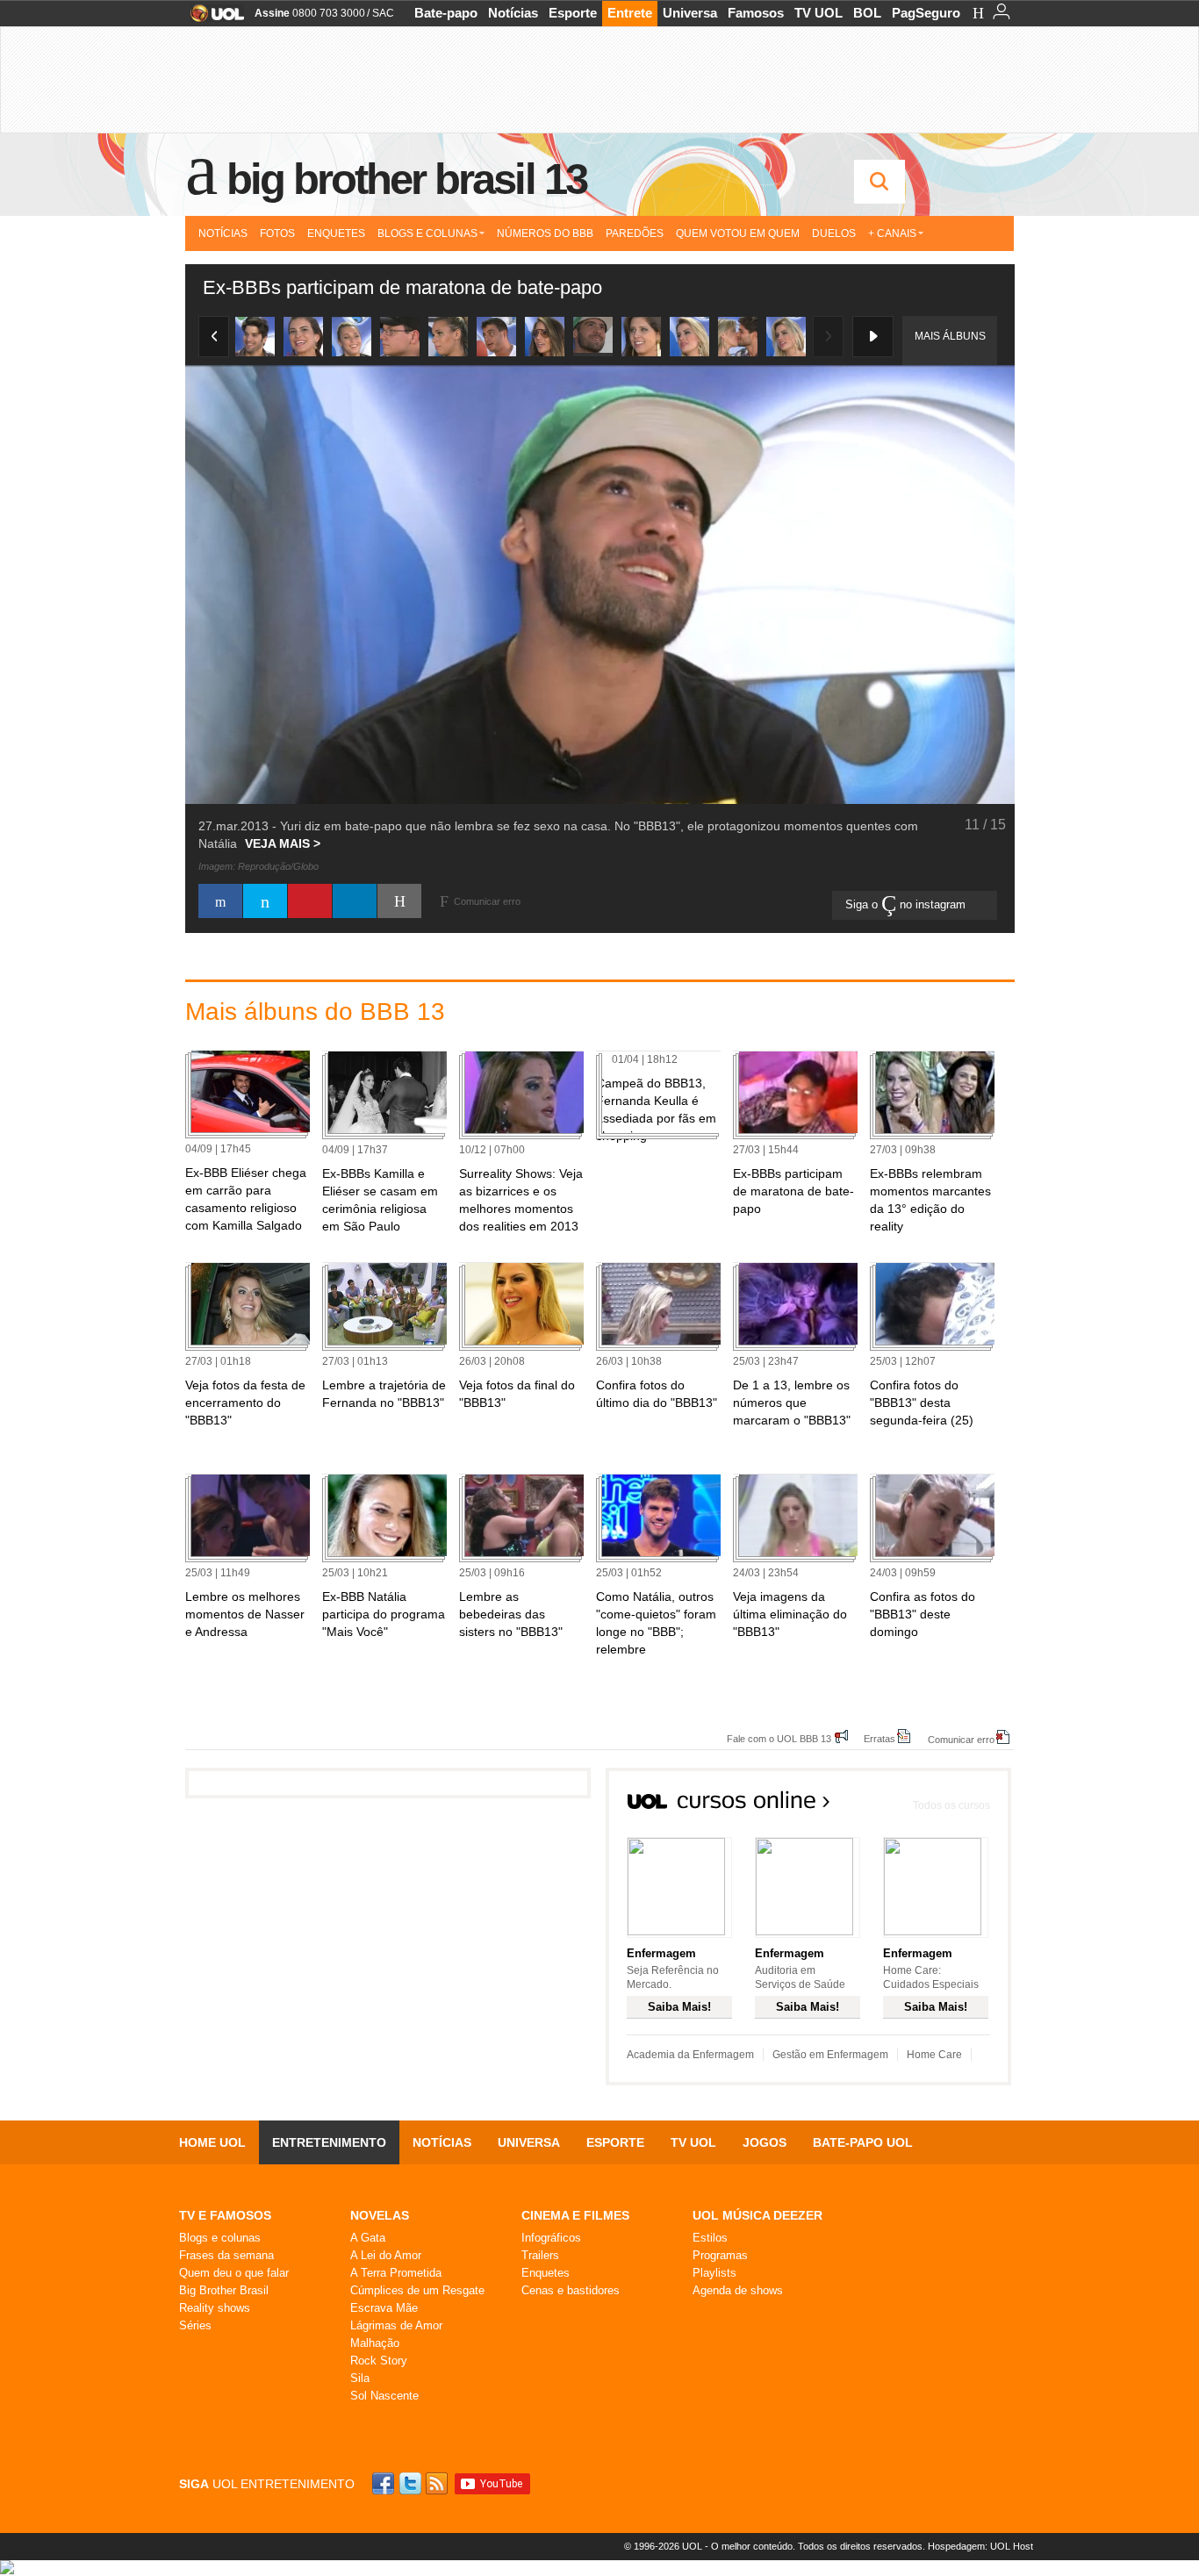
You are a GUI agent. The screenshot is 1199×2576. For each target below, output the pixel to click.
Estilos (710, 2238)
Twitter (412, 2483)
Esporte (573, 13)
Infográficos (551, 2238)
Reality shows (215, 2308)
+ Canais (892, 233)
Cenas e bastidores (571, 2290)
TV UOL (818, 13)
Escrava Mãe (384, 2308)
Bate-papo (446, 13)
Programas (720, 2255)
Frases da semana (226, 2255)
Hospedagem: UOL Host (980, 2546)
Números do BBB (545, 233)
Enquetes (336, 233)
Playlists (714, 2273)
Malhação (375, 2343)
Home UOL (212, 2142)
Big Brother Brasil (224, 2290)
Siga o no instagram (907, 904)
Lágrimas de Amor (396, 2325)
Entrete (630, 13)
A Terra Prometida (396, 2273)
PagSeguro (926, 13)
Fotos (277, 233)
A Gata (368, 2238)
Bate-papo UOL (863, 2142)
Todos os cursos (951, 1805)
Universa (690, 13)
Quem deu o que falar (234, 2273)
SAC (383, 13)
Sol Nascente (384, 2396)
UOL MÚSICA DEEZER (757, 2215)
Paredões (635, 233)
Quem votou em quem (738, 233)
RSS (438, 2483)
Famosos (756, 13)
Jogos (765, 2142)
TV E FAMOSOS (225, 2215)
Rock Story (379, 2361)
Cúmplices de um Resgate (417, 2290)
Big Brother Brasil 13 (406, 179)
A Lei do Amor (386, 2255)
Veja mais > (283, 843)
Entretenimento (329, 2142)
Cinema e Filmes (575, 2215)
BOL (867, 13)
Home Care (934, 2055)
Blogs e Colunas (427, 233)
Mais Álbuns (950, 336)
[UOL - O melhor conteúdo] (212, 19)
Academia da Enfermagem (690, 2055)
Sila (360, 2378)
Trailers (540, 2255)
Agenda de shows (738, 2290)
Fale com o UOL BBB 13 (779, 1738)
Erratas (880, 1738)
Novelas (380, 2215)
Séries (195, 2325)
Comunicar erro (961, 1739)
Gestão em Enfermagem (830, 2055)
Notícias (513, 13)
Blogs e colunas (220, 2238)
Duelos (834, 233)
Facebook (385, 2483)
